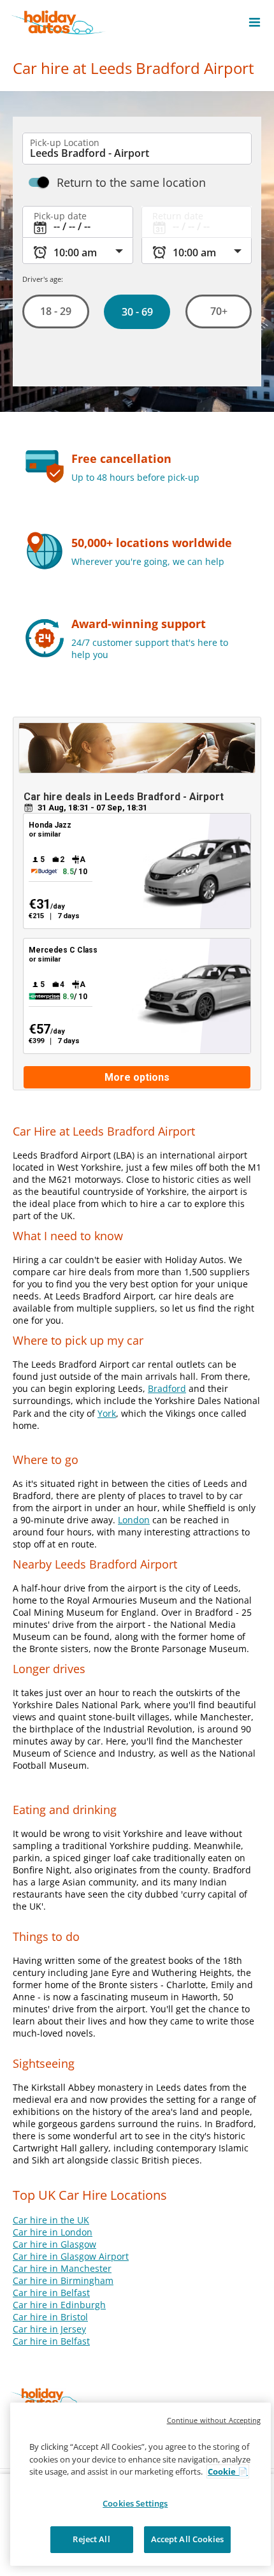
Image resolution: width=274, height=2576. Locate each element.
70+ (218, 311)
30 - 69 (137, 312)
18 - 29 (56, 311)
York (107, 1413)
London (134, 1520)
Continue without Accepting (214, 2420)
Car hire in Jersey (49, 2329)
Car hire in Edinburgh (59, 2305)
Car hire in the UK (51, 2220)
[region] (141, 2484)
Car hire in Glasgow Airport (71, 2256)
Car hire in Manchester (62, 2268)
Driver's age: (43, 279)
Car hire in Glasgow (54, 2244)
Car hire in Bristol (50, 2317)
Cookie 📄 (228, 2471)
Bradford (167, 1388)
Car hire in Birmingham (63, 2280)
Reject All (91, 2539)
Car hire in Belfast (51, 2293)
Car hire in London (53, 2232)
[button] (255, 22)
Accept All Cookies (187, 2539)
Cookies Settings (135, 2503)
